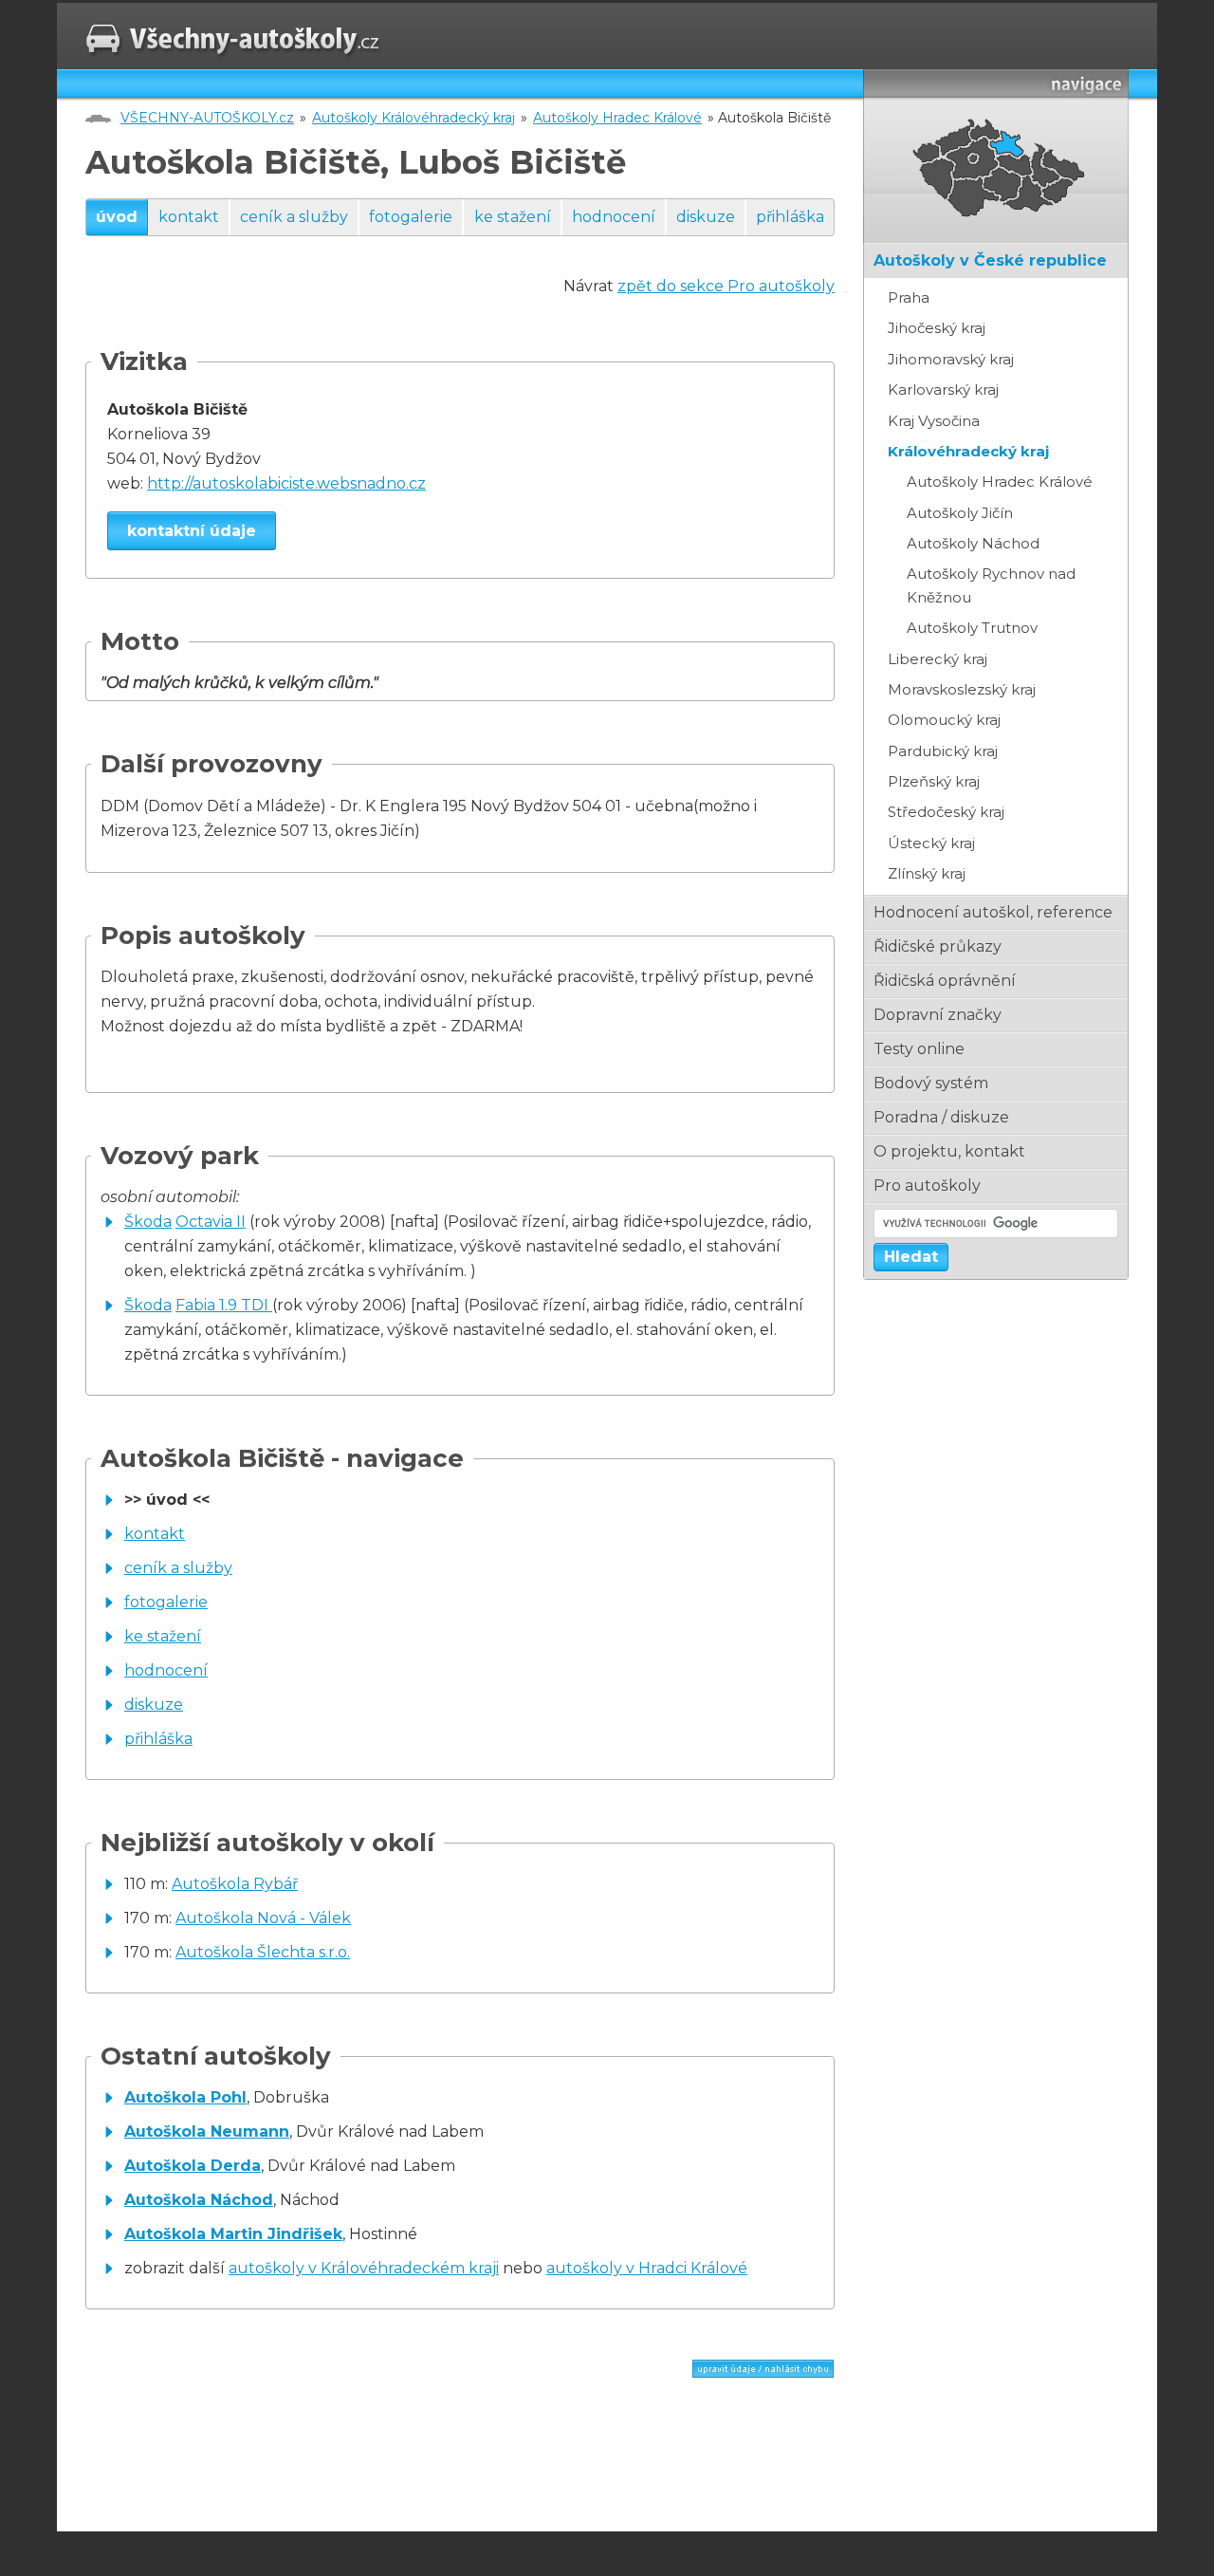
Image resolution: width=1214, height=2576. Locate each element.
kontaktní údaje (192, 531)
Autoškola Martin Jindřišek (233, 2234)
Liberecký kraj (938, 659)
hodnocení (614, 217)
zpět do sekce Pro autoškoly (726, 286)
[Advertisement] (307, 2459)
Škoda (148, 1222)
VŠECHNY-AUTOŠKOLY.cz (207, 118)
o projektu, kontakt (949, 1151)
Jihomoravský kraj (951, 359)
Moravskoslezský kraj (962, 689)
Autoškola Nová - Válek (263, 1918)
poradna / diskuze (941, 1117)
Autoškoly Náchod (973, 543)
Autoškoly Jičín (960, 513)
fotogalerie (411, 217)
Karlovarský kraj (943, 389)
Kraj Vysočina (934, 421)
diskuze (706, 217)
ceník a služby (294, 217)
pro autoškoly (927, 1186)
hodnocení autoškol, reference (993, 912)
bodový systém (931, 1083)
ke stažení (513, 217)
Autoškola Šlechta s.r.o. (263, 1952)
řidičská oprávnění (945, 981)
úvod (117, 217)
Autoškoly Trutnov (972, 628)
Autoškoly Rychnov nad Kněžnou (991, 585)
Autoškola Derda (193, 2166)
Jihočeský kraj (937, 328)
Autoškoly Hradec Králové (617, 118)
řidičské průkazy (938, 946)
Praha (909, 297)
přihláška (790, 217)
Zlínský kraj (927, 873)
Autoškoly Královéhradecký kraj (414, 118)
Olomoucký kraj (944, 720)
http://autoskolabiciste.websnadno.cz (286, 483)
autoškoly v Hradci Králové (647, 2268)
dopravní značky (938, 1015)
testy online (919, 1049)
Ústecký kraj (931, 843)
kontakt (189, 217)
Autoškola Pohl (185, 2097)
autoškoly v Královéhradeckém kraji (364, 2268)
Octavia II (211, 1222)
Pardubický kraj (943, 751)
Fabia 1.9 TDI (224, 1305)
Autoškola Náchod (199, 2200)
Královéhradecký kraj (968, 451)
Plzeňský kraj (934, 781)
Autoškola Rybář (235, 1884)
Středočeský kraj (946, 812)
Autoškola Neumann (207, 2131)
